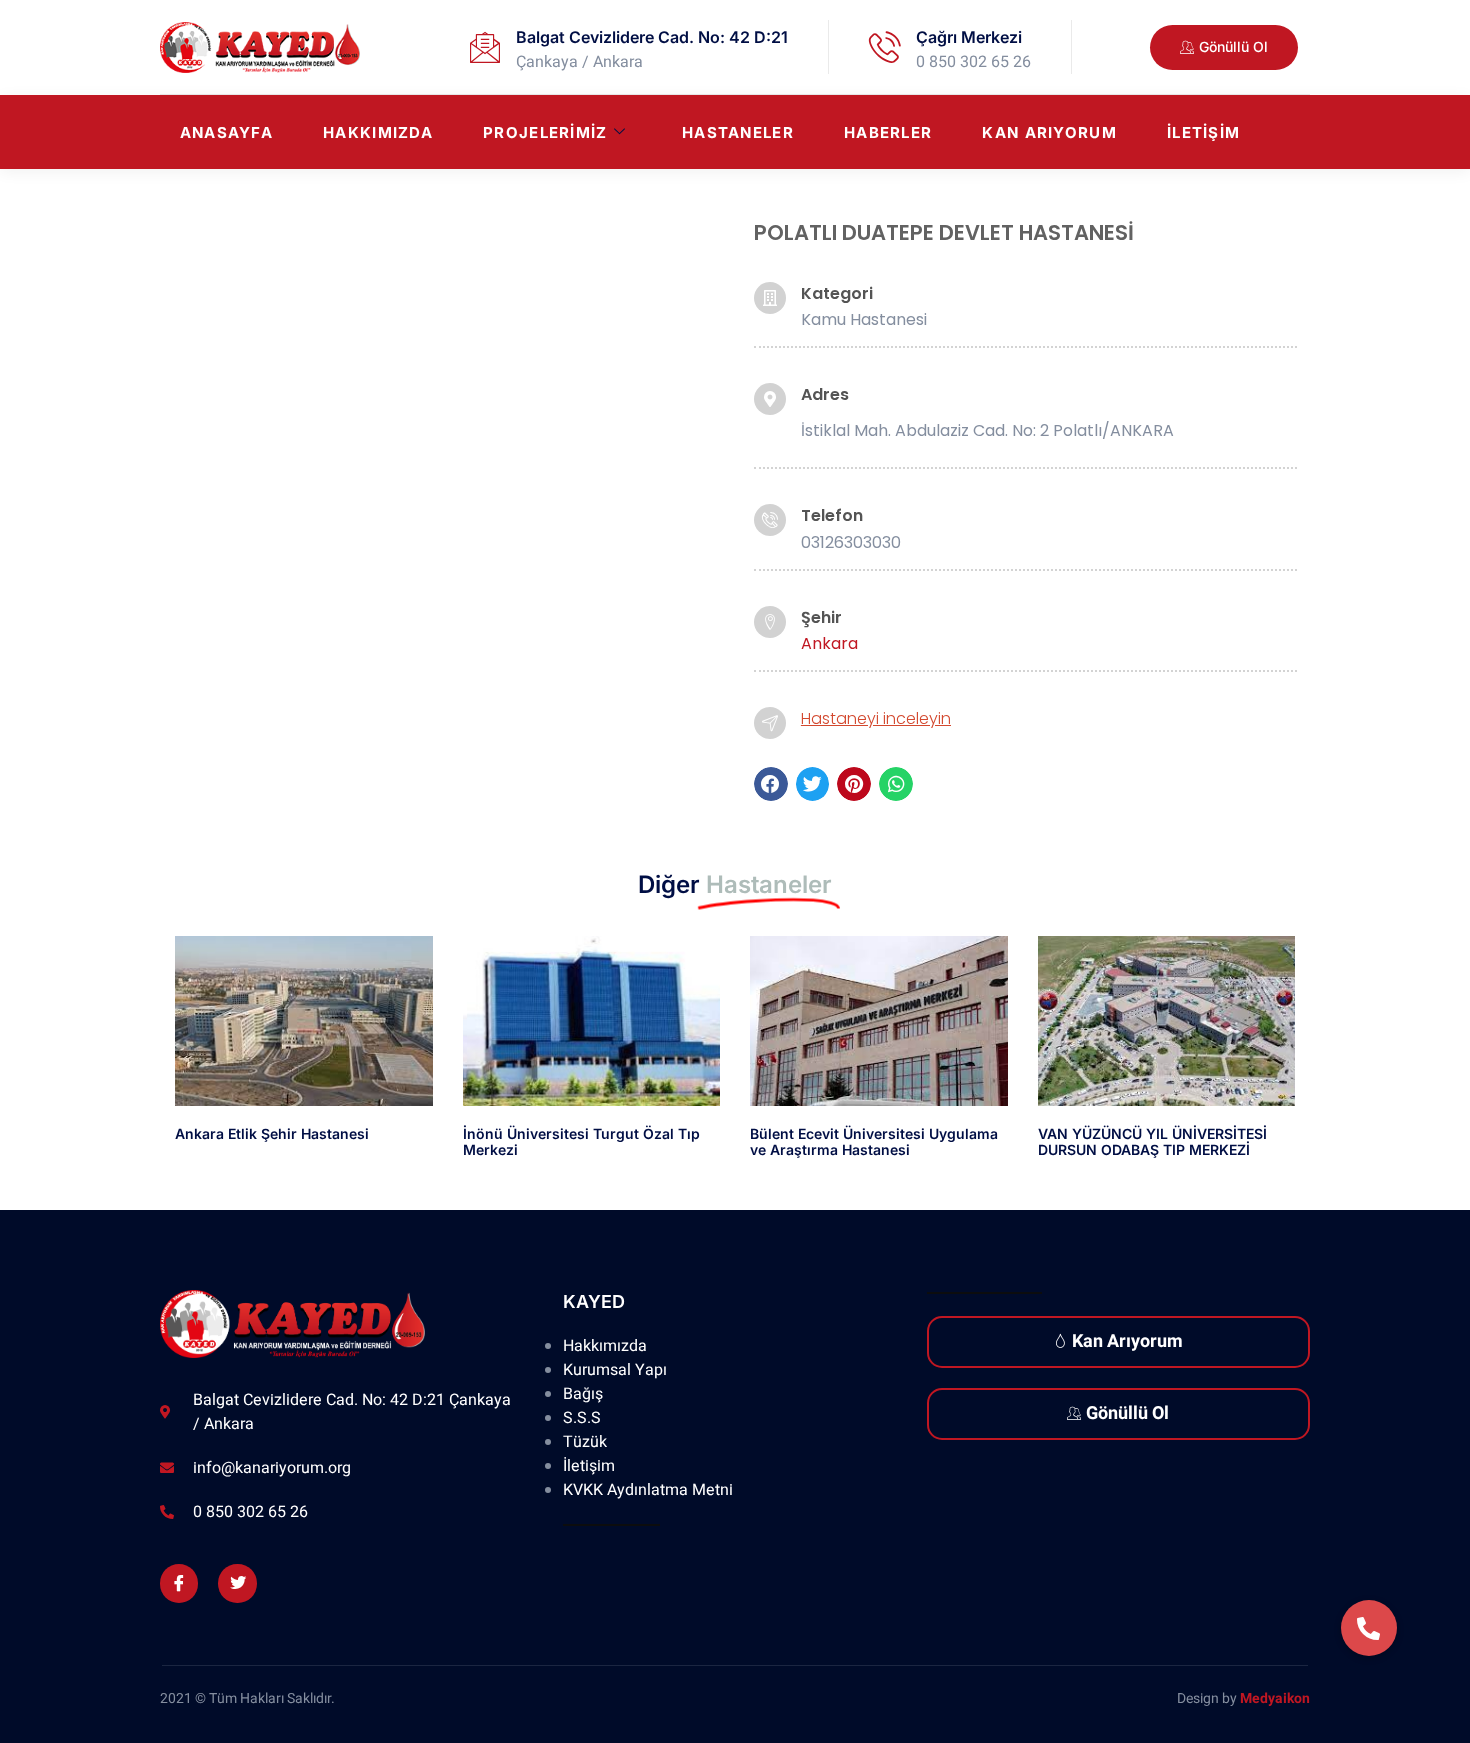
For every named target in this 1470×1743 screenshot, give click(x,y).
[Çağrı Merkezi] (885, 47)
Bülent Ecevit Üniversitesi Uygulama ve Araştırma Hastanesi (874, 1142)
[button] (771, 784)
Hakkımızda (378, 132)
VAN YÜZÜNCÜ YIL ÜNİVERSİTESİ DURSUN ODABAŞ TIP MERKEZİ (1152, 1142)
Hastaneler (738, 132)
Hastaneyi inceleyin (876, 718)
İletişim (1203, 132)
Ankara (829, 643)
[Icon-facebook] (179, 1583)
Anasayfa (226, 132)
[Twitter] (237, 1583)
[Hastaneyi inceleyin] (770, 723)
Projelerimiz (545, 132)
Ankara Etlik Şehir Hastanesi (272, 1133)
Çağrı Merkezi (969, 37)
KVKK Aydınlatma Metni (648, 1490)
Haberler (888, 132)
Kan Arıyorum (1049, 132)
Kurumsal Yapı (615, 1370)
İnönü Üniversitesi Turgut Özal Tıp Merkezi (581, 1142)
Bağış (583, 1394)
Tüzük (585, 1442)
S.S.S (582, 1418)
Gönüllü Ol (1127, 1413)
